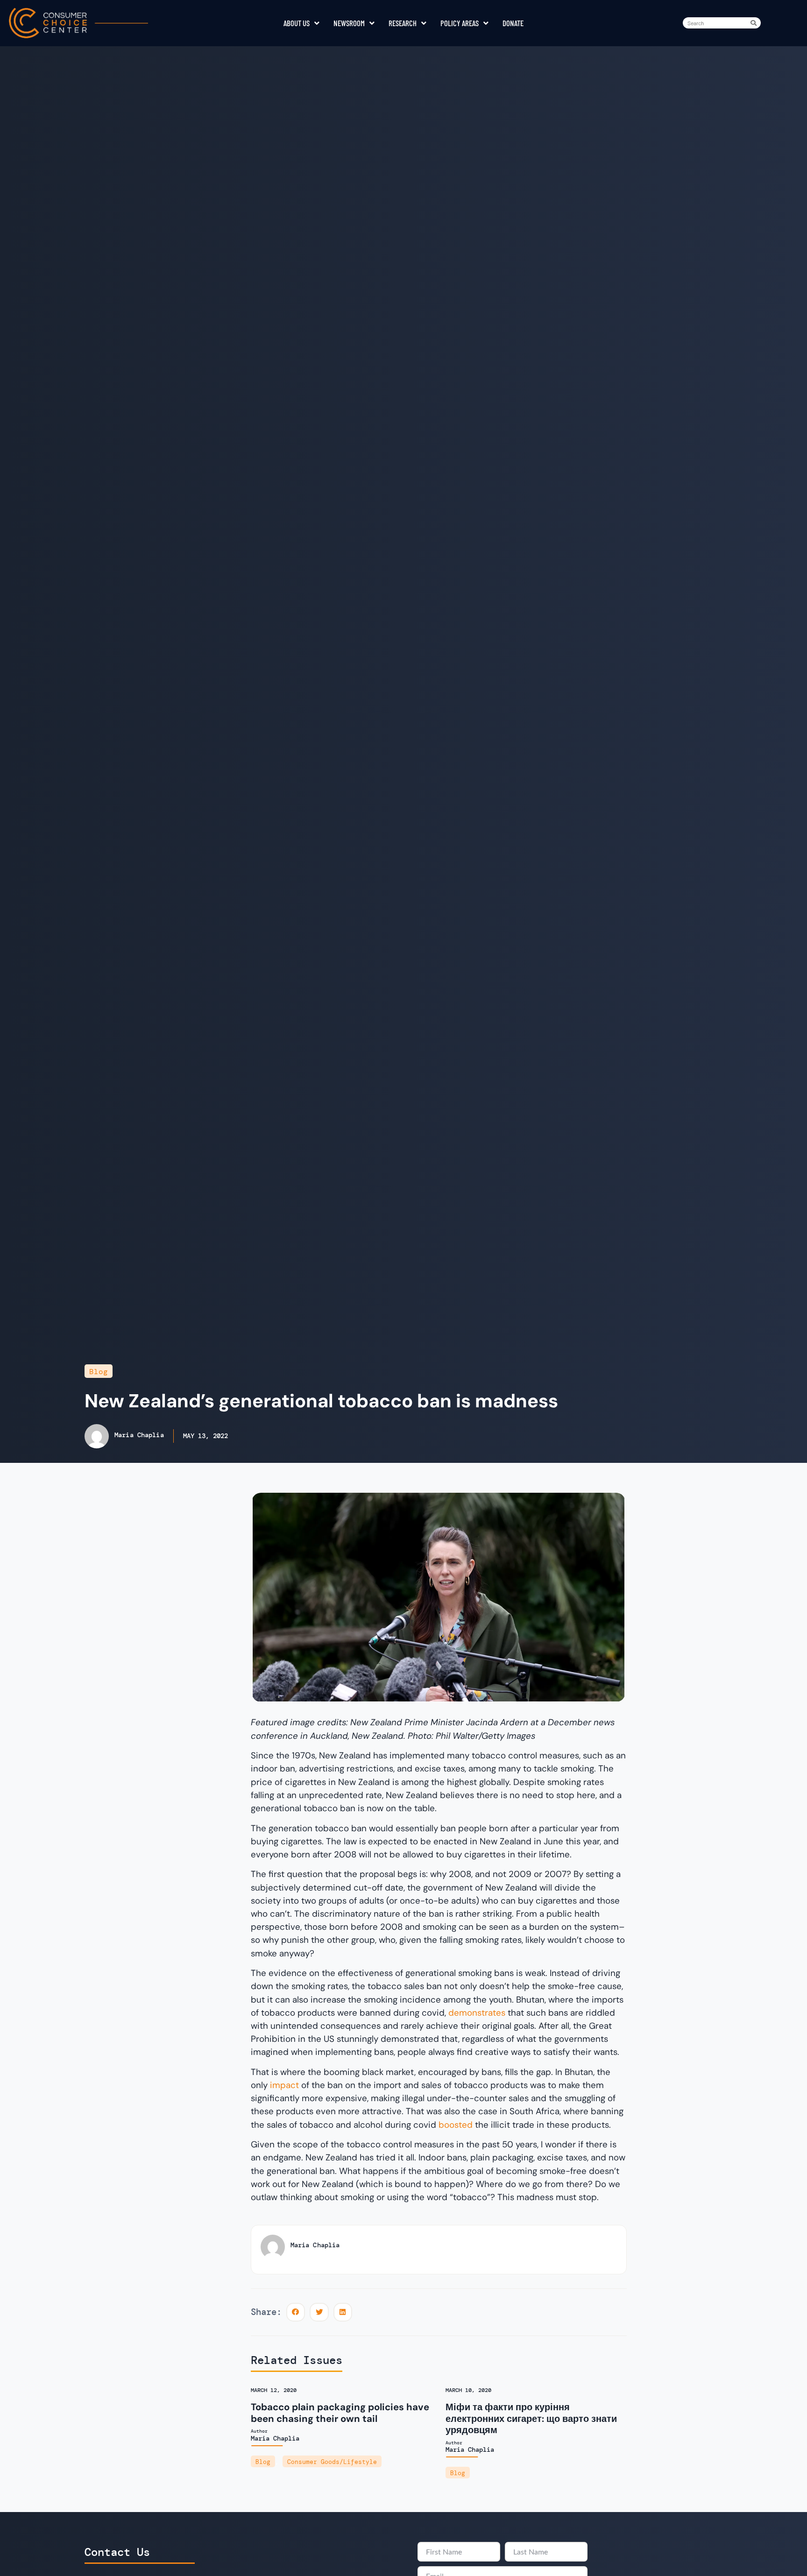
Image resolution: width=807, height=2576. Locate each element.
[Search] (755, 23)
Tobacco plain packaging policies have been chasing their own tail (340, 2413)
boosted (457, 2125)
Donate (513, 23)
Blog (99, 1372)
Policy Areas (460, 23)
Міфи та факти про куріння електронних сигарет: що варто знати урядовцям (531, 2418)
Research (403, 23)
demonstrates (477, 2013)
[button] (296, 2312)
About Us (297, 23)
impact (286, 2085)
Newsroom (349, 23)
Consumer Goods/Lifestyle (332, 2462)
